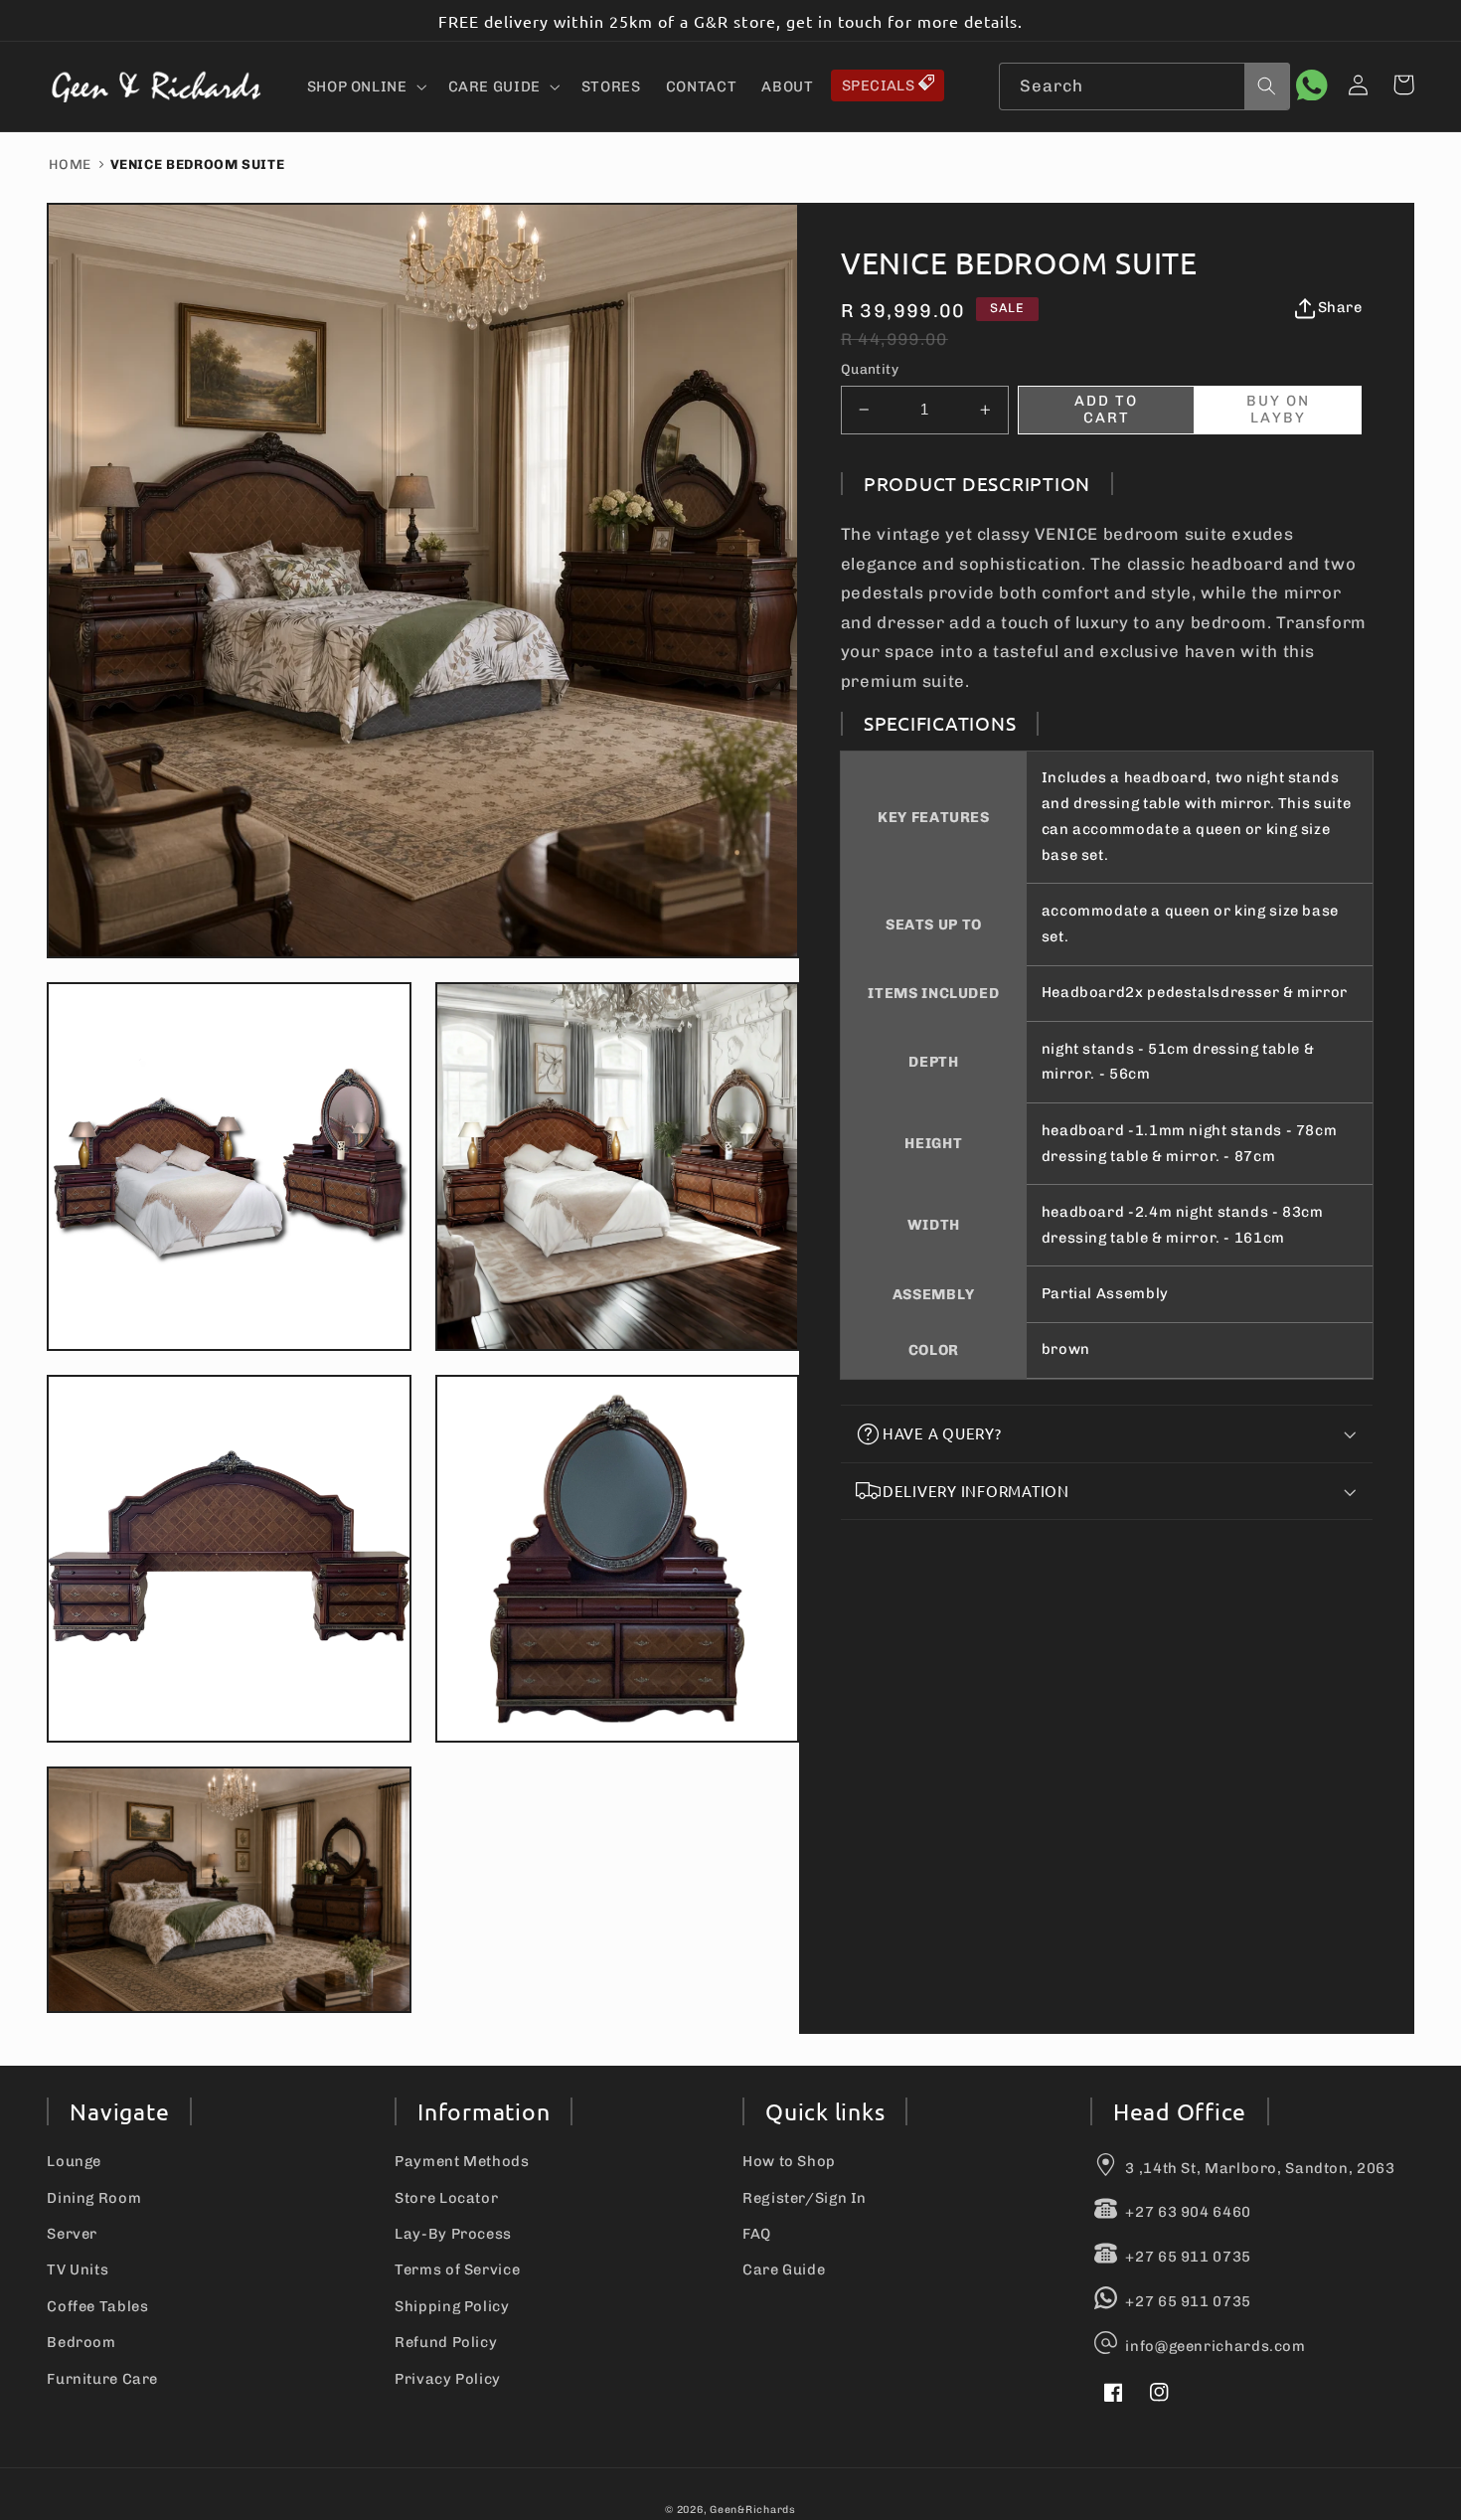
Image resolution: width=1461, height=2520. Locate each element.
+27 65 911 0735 (1188, 2257)
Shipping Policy (452, 2306)
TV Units (78, 2269)
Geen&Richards (753, 2510)
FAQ (757, 2234)
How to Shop (789, 2161)
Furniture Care (102, 2379)
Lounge (74, 2161)
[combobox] (1144, 86)
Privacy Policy (448, 2379)
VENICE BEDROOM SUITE (198, 164)
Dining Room (94, 2198)
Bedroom (81, 2342)
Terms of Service (457, 2269)
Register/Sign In (805, 2198)
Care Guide (784, 2269)
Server (72, 2234)
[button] (365, 86)
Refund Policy (446, 2342)
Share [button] (1340, 307)
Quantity (870, 369)
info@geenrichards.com (1215, 2346)
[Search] (1267, 85)
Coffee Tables (97, 2306)
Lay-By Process (453, 2234)
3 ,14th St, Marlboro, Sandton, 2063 (1260, 2168)
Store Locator (446, 2198)
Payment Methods (462, 2161)
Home (70, 164)
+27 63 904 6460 (1188, 2212)
